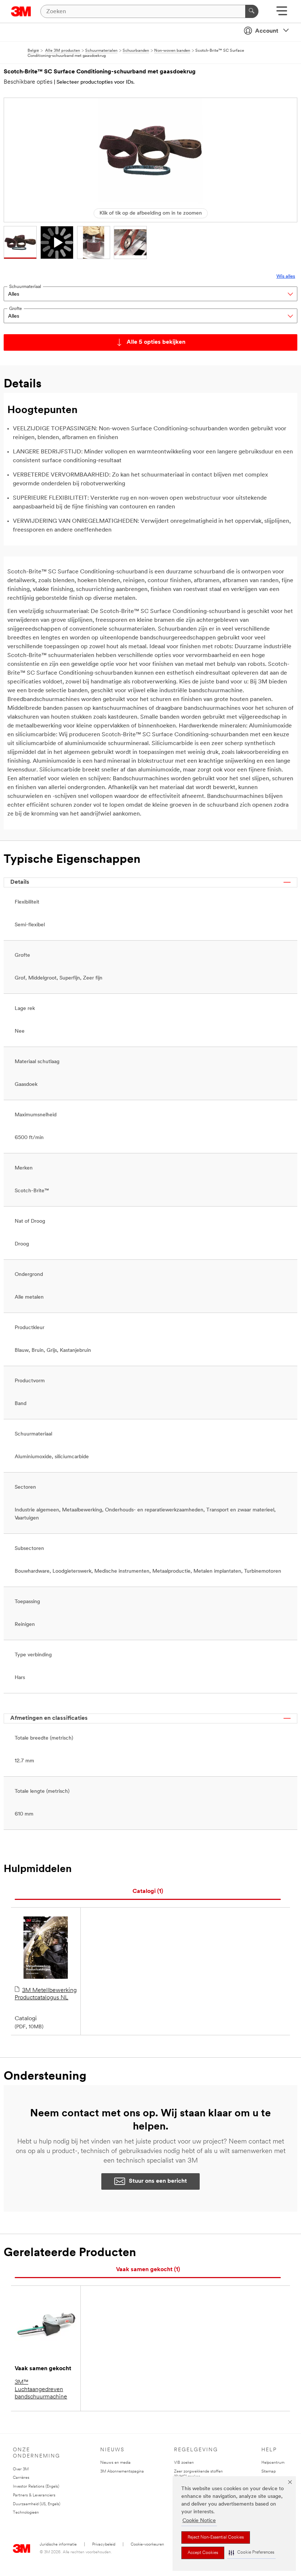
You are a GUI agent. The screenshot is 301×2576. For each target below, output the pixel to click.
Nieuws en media (115, 2463)
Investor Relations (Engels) (36, 2487)
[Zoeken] (252, 11)
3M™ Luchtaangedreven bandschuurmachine (41, 2390)
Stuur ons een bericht (158, 2181)
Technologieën (26, 2513)
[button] (251, 2553)
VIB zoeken (184, 2463)
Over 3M (21, 2469)
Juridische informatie (58, 2545)
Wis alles (286, 276)
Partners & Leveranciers (34, 2495)
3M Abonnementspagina (122, 2472)
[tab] (148, 1892)
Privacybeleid (104, 2545)
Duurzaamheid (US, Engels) (37, 2504)
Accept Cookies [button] (203, 2553)
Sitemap (269, 2472)
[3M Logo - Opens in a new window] (21, 11)
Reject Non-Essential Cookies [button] (216, 2537)
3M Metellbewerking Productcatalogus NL (46, 1994)
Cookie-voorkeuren (147, 2545)
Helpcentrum (273, 2463)
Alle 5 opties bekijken (156, 342)
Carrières (21, 2478)
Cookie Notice (199, 2521)
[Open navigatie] (282, 13)
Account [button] (267, 31)
